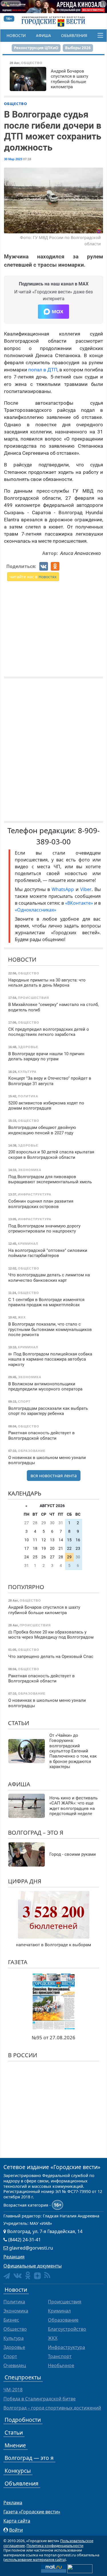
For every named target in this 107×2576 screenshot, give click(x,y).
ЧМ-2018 (13, 2390)
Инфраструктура (66, 2347)
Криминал (59, 2311)
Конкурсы (18, 2471)
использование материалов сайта (35, 2559)
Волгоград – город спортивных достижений (52, 2408)
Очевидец (15, 2365)
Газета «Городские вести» (32, 2512)
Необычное (61, 2365)
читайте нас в (33, 577)
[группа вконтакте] (18, 2275)
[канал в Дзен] (37, 2276)
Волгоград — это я (29, 2458)
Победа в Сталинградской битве (40, 2399)
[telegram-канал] (7, 2276)
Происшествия (65, 2302)
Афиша (44, 36)
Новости (16, 36)
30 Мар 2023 (13, 159)
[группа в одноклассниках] (28, 2275)
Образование (63, 2320)
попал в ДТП (43, 370)
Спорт (10, 2356)
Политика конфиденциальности (55, 2546)
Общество (16, 104)
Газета (18, 1962)
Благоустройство (67, 2329)
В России (23, 2055)
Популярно (26, 1587)
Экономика (16, 2311)
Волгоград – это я (36, 1833)
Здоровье (14, 2347)
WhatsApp (64, 889)
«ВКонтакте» (79, 903)
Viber (86, 889)
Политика (14, 2302)
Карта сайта (17, 2521)
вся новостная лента (54, 1476)
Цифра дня (25, 1881)
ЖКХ (53, 2338)
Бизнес (11, 2320)
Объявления (74, 36)
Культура (14, 2338)
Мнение (15, 2445)
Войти (16, 2530)
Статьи (19, 1723)
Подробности (23, 2420)
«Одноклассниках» (36, 910)
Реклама (13, 2503)
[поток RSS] (47, 2275)
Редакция (14, 2257)
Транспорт (60, 2356)
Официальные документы (33, 2266)
